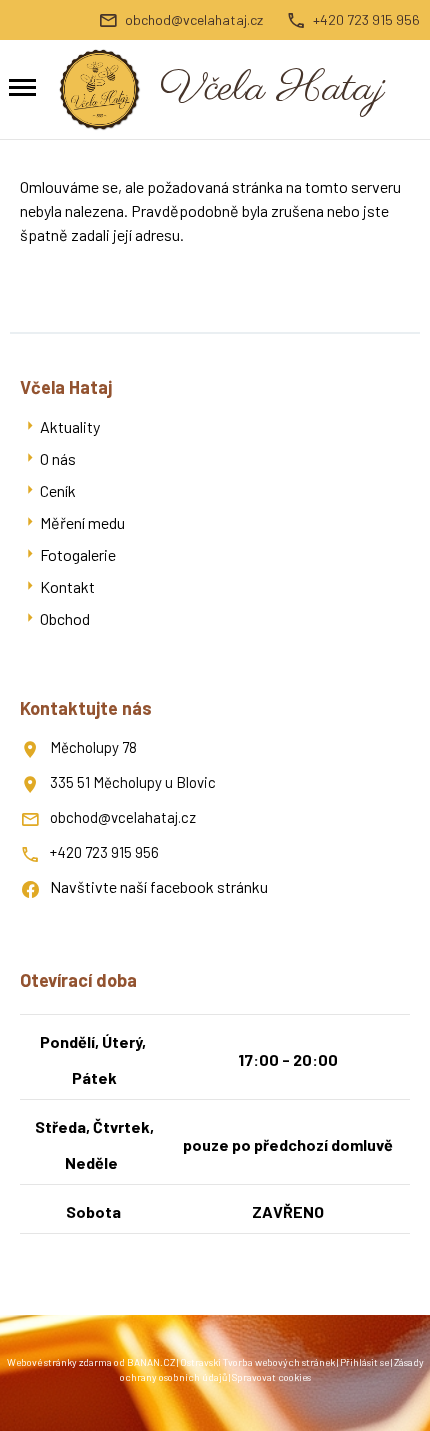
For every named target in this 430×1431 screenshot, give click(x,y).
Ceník (58, 490)
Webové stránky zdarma (59, 1362)
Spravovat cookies (271, 1377)
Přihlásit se (364, 1362)
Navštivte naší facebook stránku (159, 886)
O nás (58, 458)
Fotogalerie (78, 554)
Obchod (65, 618)
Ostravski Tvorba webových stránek (257, 1362)
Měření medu (82, 522)
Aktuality (70, 426)
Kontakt (67, 586)
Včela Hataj (272, 89)
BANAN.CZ (151, 1362)
